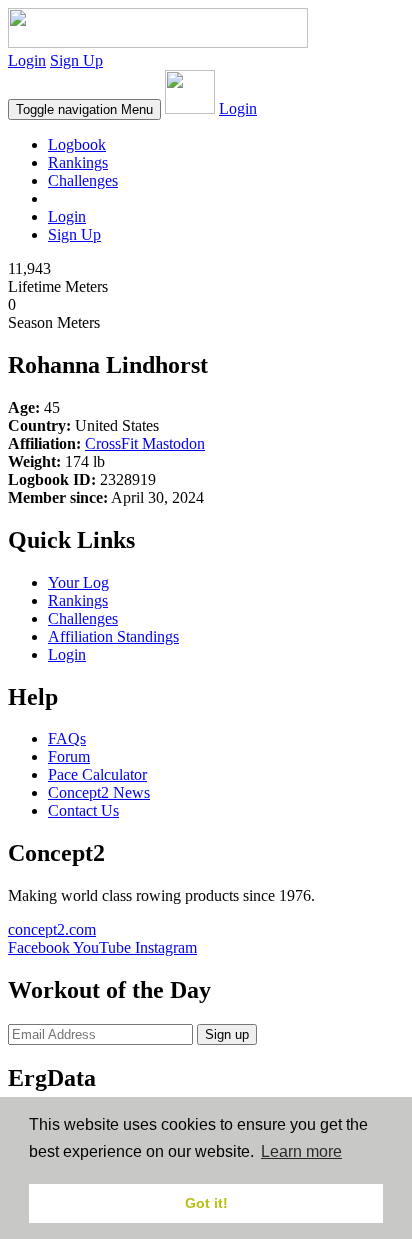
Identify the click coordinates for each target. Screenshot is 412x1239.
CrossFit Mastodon (145, 443)
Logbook (77, 144)
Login (27, 60)
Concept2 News (99, 792)
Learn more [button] (301, 1151)
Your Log (78, 582)
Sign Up (76, 60)
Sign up (227, 1034)
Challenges (83, 180)
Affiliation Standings (113, 636)
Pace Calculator (97, 774)
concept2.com (52, 929)
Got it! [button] (206, 1203)
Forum (69, 756)
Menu (84, 109)
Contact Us (83, 810)
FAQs (67, 738)
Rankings (78, 162)
